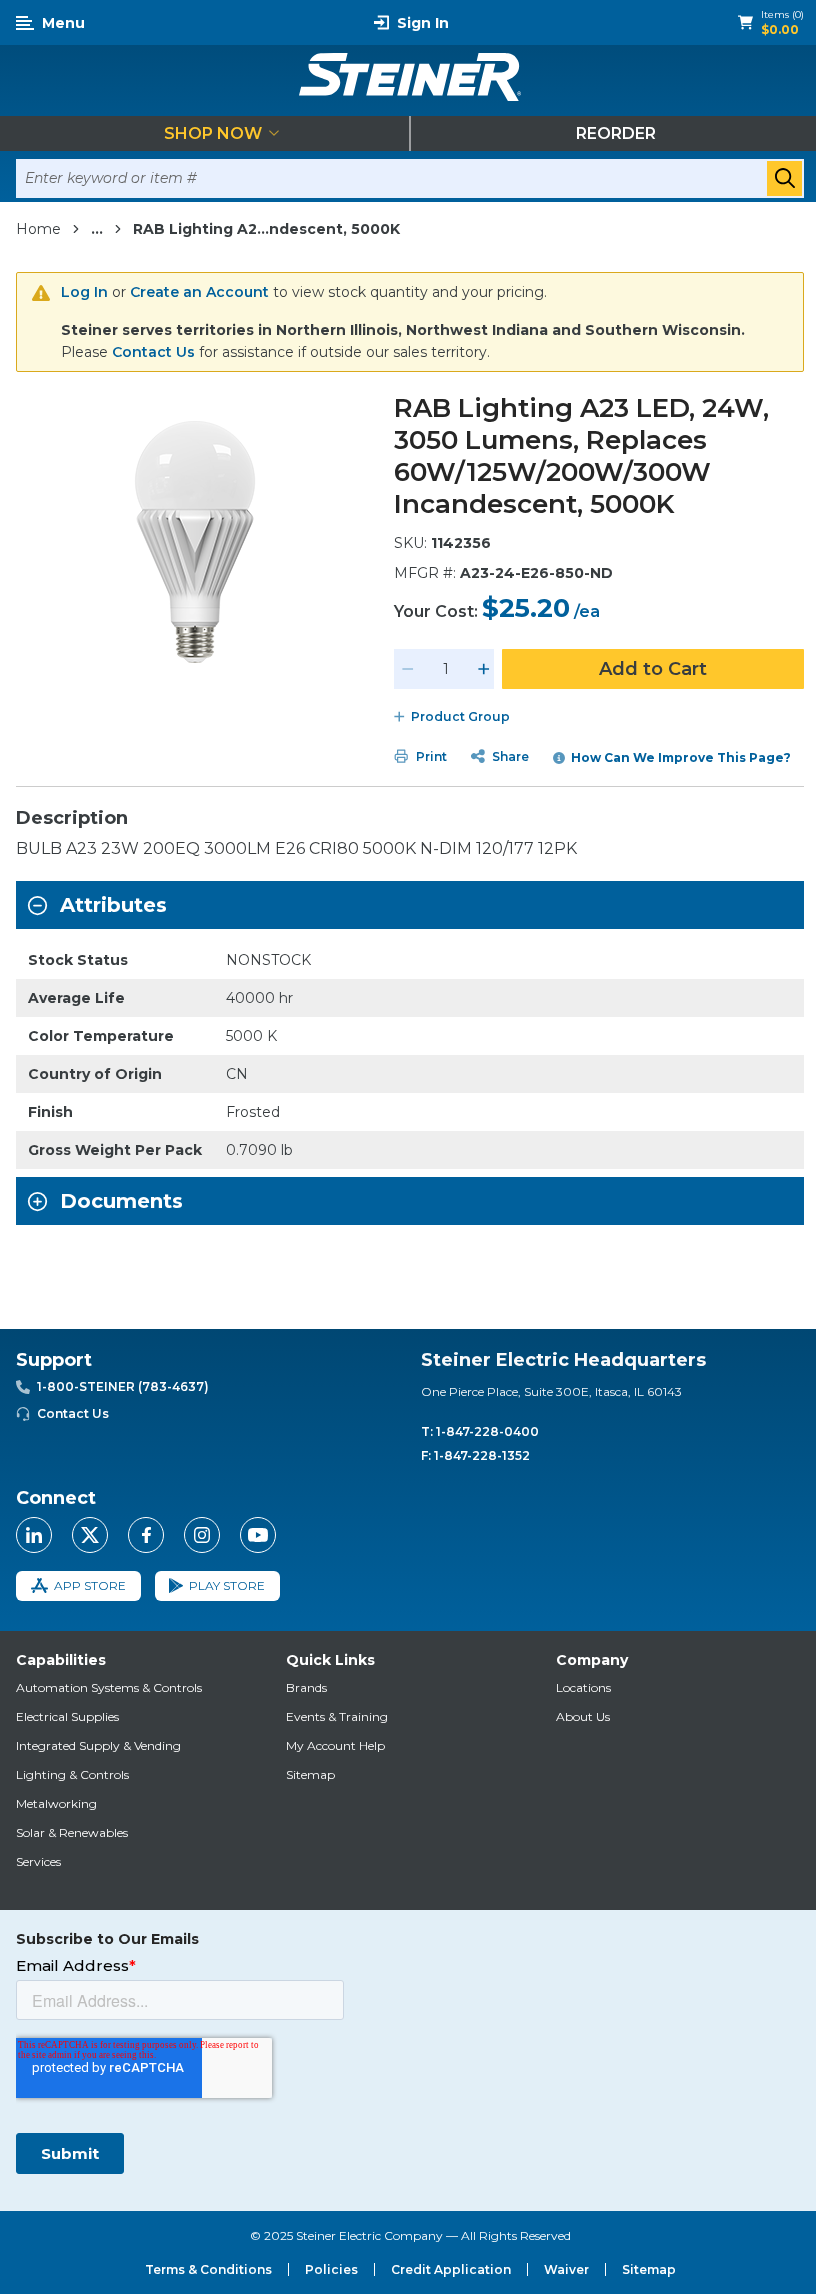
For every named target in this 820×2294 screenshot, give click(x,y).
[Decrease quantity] (408, 669)
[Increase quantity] (484, 669)
